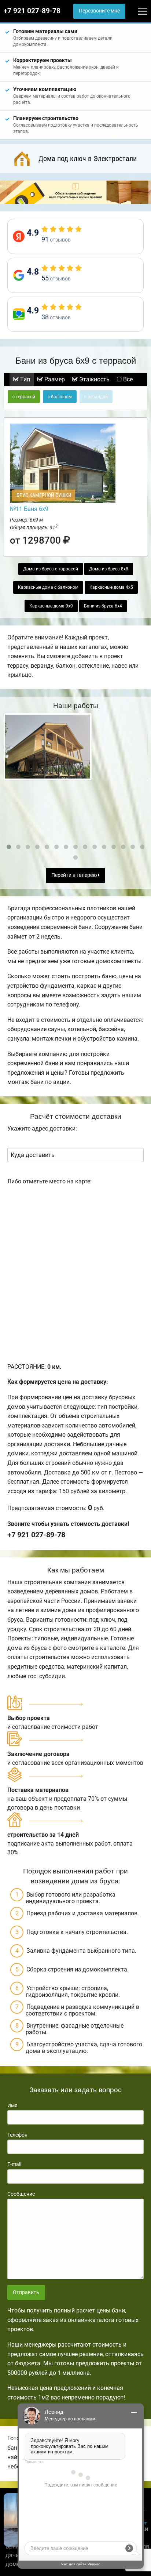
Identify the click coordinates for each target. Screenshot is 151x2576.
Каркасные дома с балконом (48, 587)
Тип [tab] (24, 379)
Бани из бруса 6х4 (103, 606)
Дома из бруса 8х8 (109, 569)
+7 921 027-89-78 (32, 11)
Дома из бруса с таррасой (51, 569)
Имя (12, 2105)
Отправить (26, 2292)
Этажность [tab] (94, 379)
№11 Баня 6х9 (29, 509)
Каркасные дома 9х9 (51, 606)
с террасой (24, 397)
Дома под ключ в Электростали (88, 159)
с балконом (60, 397)
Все (127, 379)
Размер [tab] (54, 379)
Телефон (17, 2135)
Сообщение (21, 2194)
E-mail (14, 2164)
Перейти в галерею (75, 875)
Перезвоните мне (99, 11)
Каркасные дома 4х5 (111, 587)
